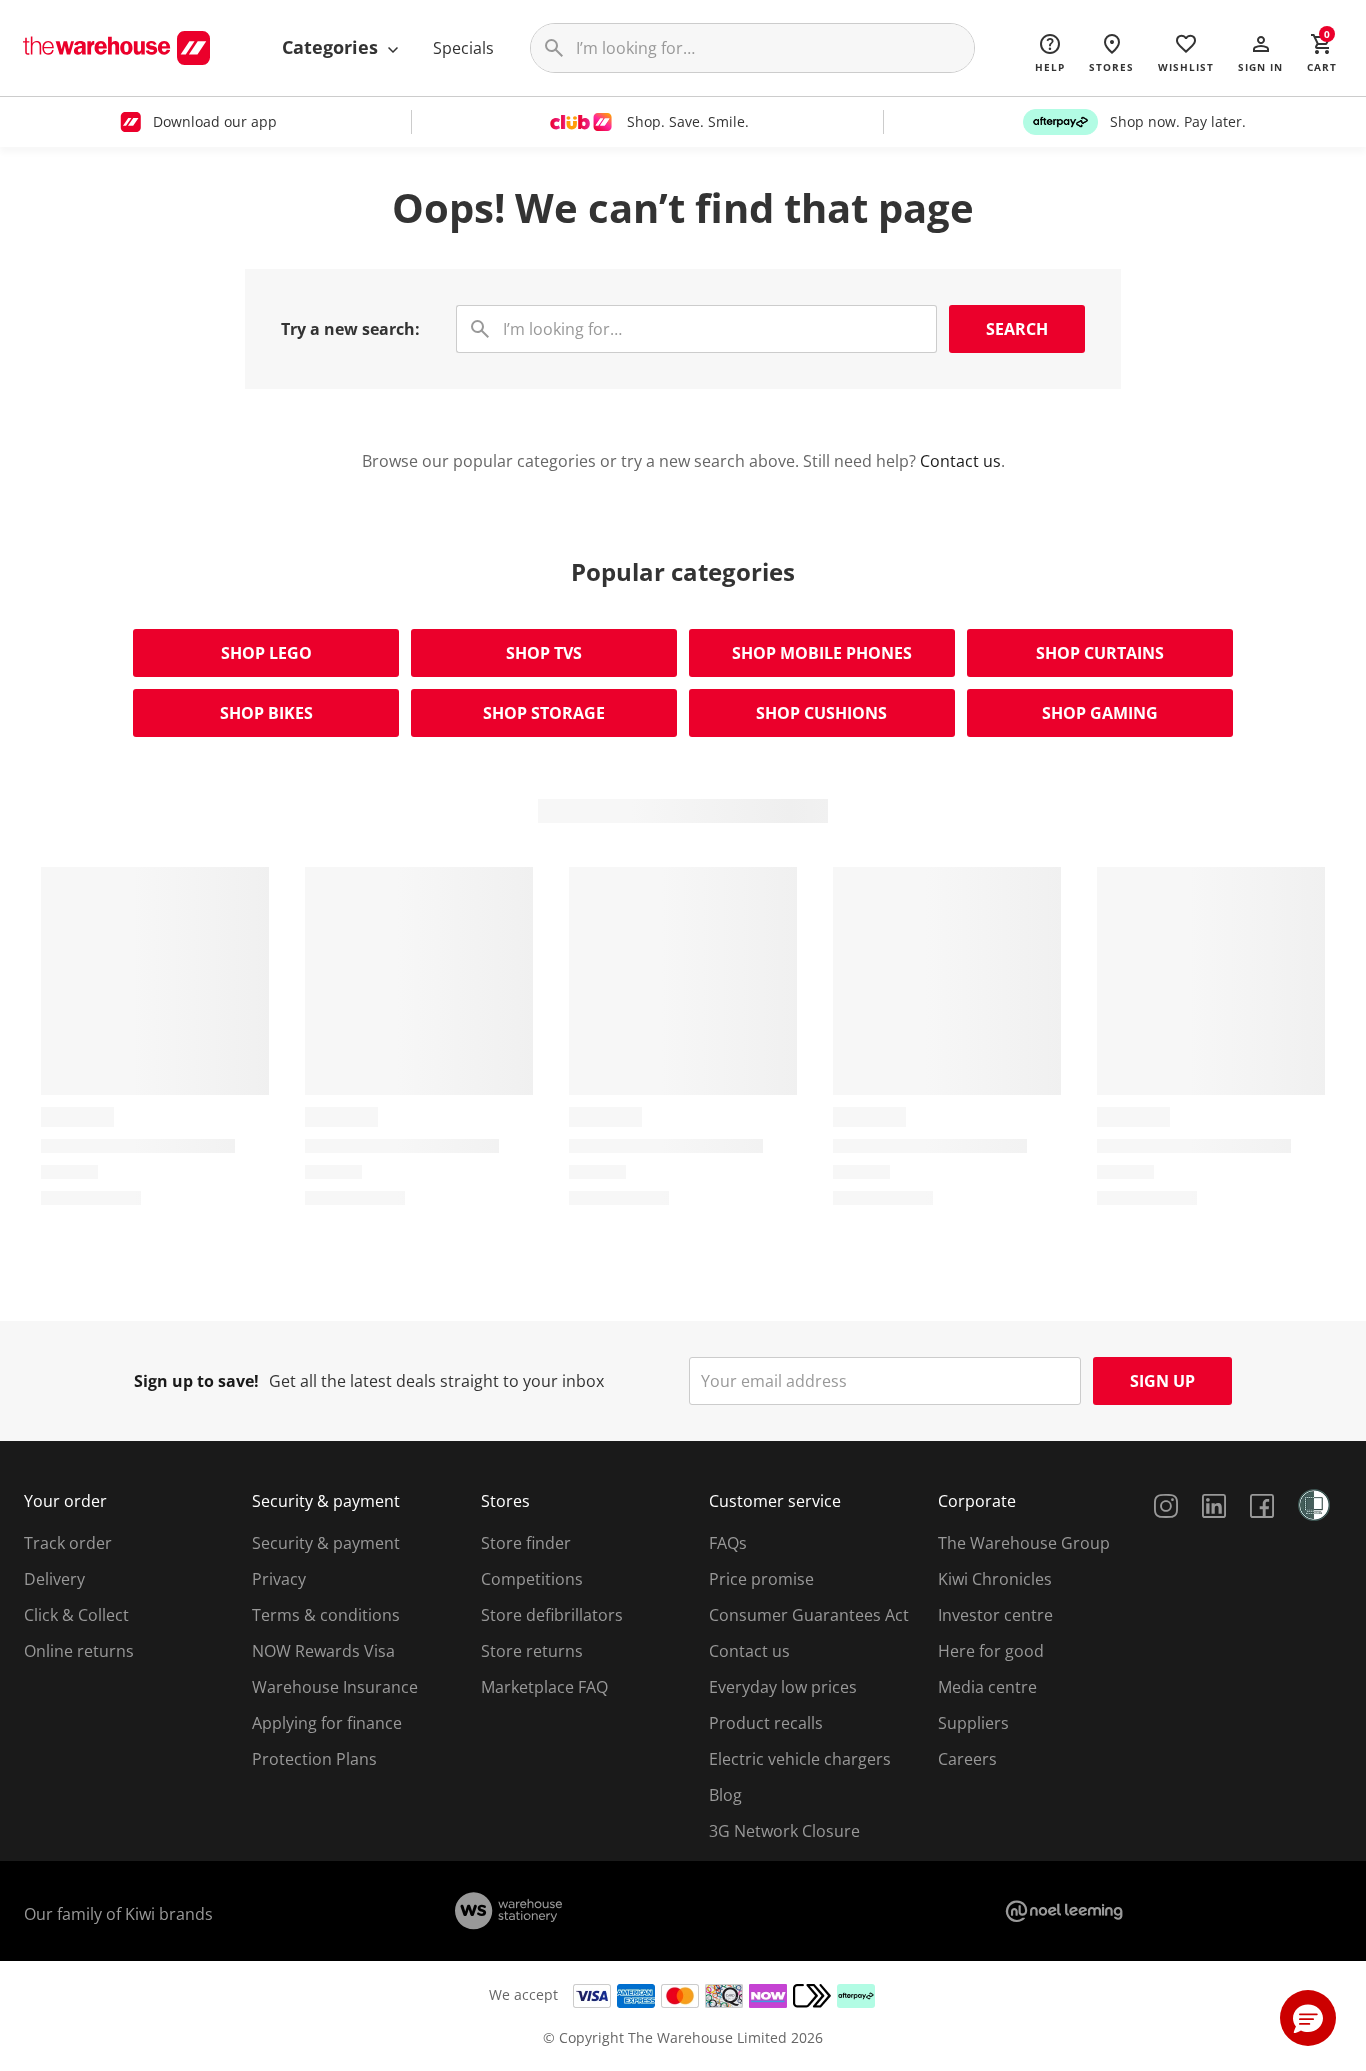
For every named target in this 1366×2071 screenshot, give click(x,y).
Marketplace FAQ (544, 1687)
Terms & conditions (326, 1615)
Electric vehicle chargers (800, 1759)
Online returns (79, 1651)
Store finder (526, 1543)
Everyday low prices (783, 1687)
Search (1017, 329)
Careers (967, 1759)
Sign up (1162, 1381)
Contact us (960, 461)
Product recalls (766, 1723)
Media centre (987, 1687)
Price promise (761, 1579)
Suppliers (973, 1723)
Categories (332, 47)
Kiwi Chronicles (995, 1579)
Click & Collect (76, 1615)
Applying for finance (327, 1723)
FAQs (728, 1543)
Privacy (279, 1579)
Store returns (532, 1651)
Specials (463, 48)
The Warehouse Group (1024, 1543)
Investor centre (995, 1615)
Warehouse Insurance (335, 1687)
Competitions (532, 1579)
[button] (1260, 52)
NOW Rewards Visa (323, 1651)
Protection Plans (314, 1759)
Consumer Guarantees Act (809, 1615)
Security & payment (326, 1543)
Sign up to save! (196, 1381)
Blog (725, 1795)
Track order (68, 1543)
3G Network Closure (784, 1831)
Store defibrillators (552, 1615)
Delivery (54, 1579)
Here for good (991, 1651)
